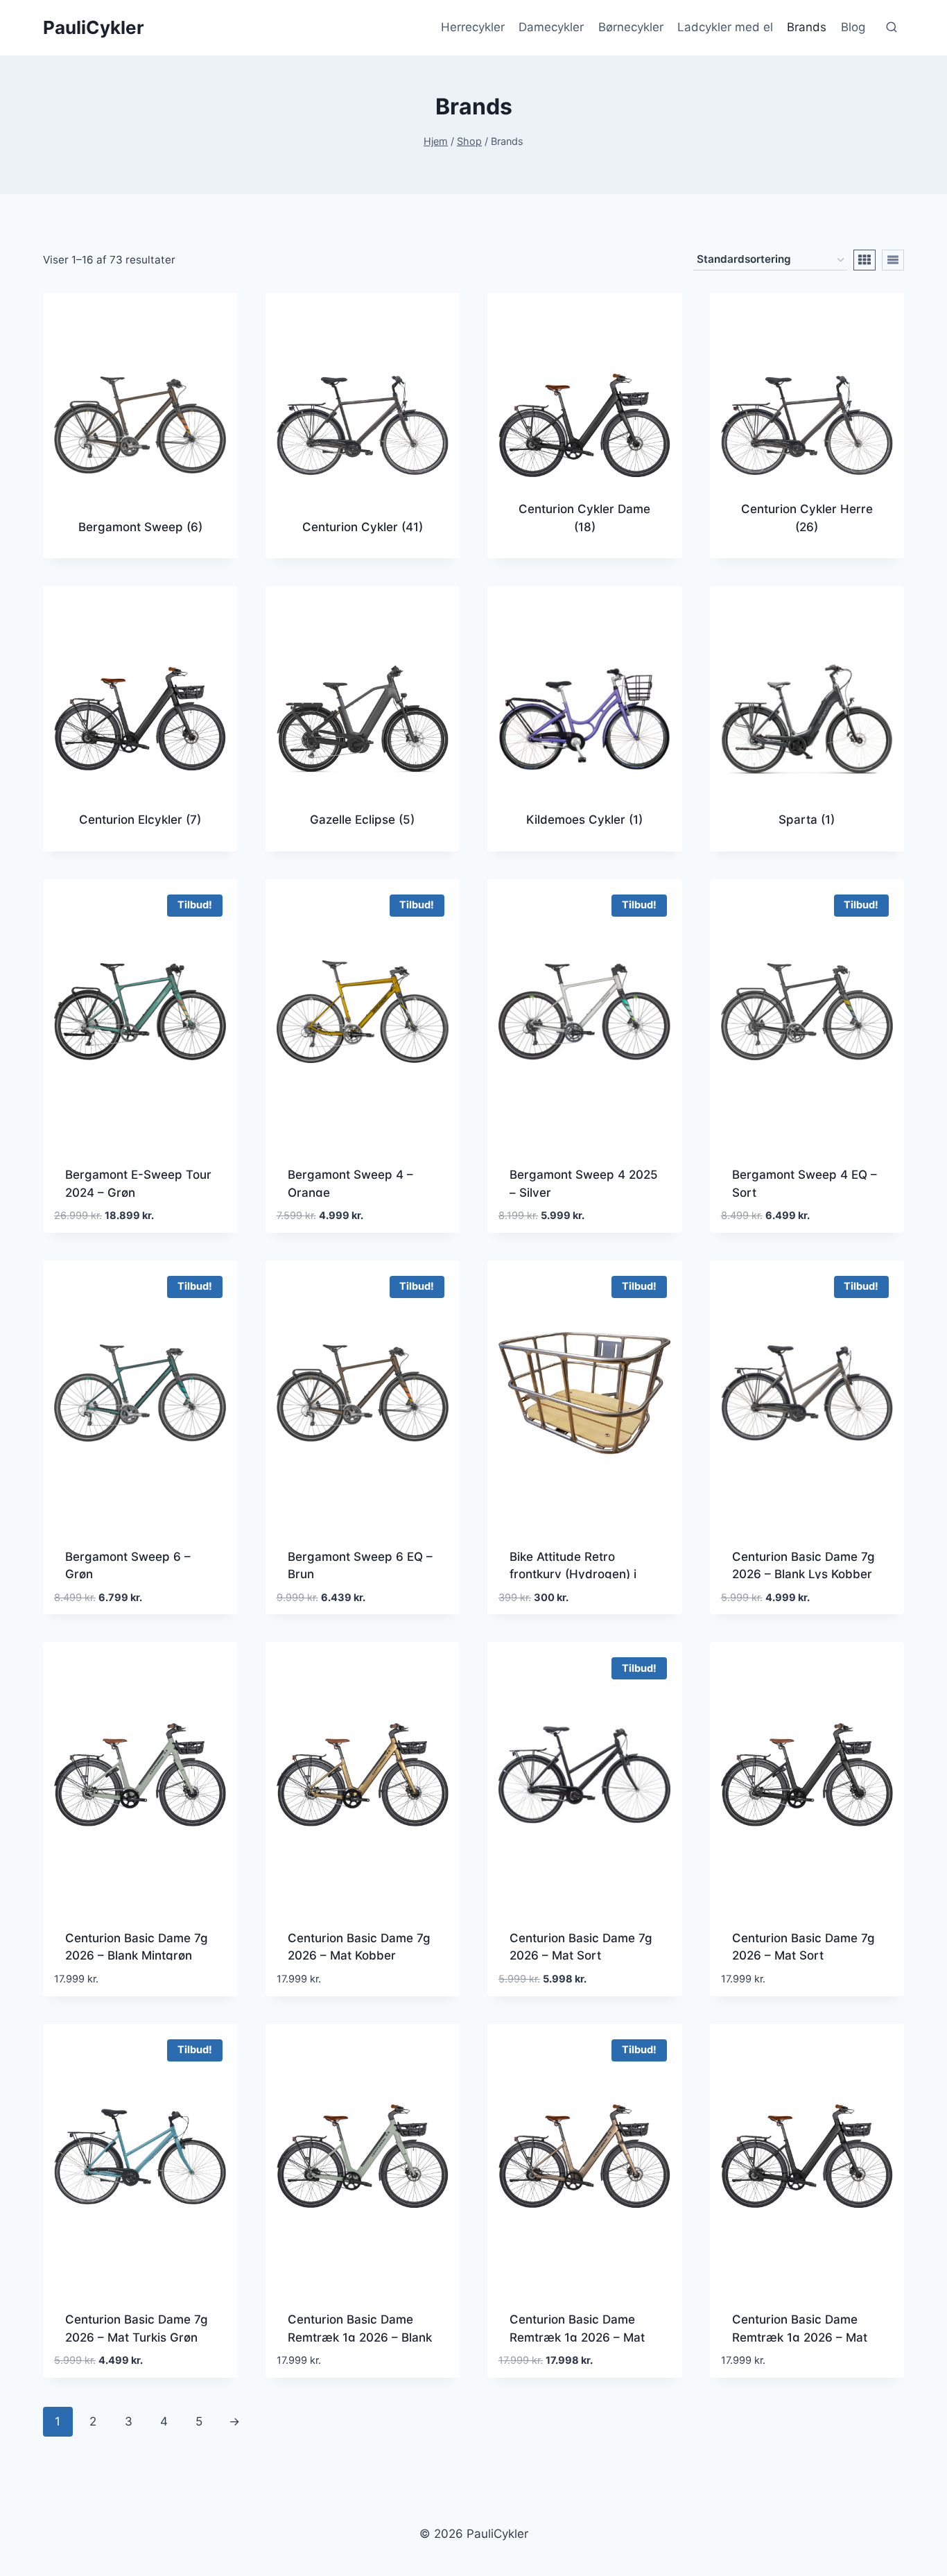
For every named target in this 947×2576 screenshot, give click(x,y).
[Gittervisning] (865, 260)
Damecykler (551, 27)
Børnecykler (631, 27)
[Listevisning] (893, 260)
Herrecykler (473, 27)
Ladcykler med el (725, 27)
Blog (853, 27)
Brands (807, 27)
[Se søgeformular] (892, 28)
